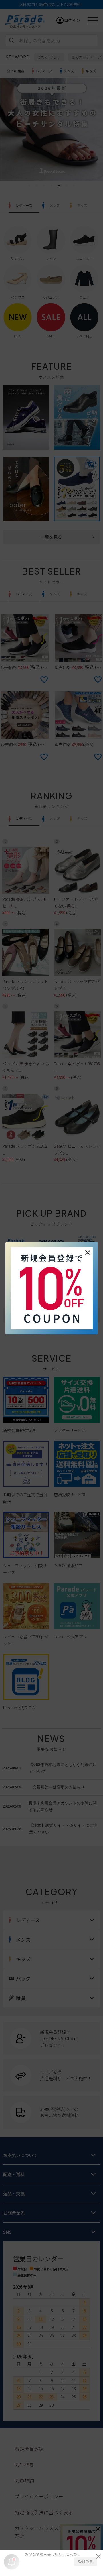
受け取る (86, 2562)
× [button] (88, 1252)
